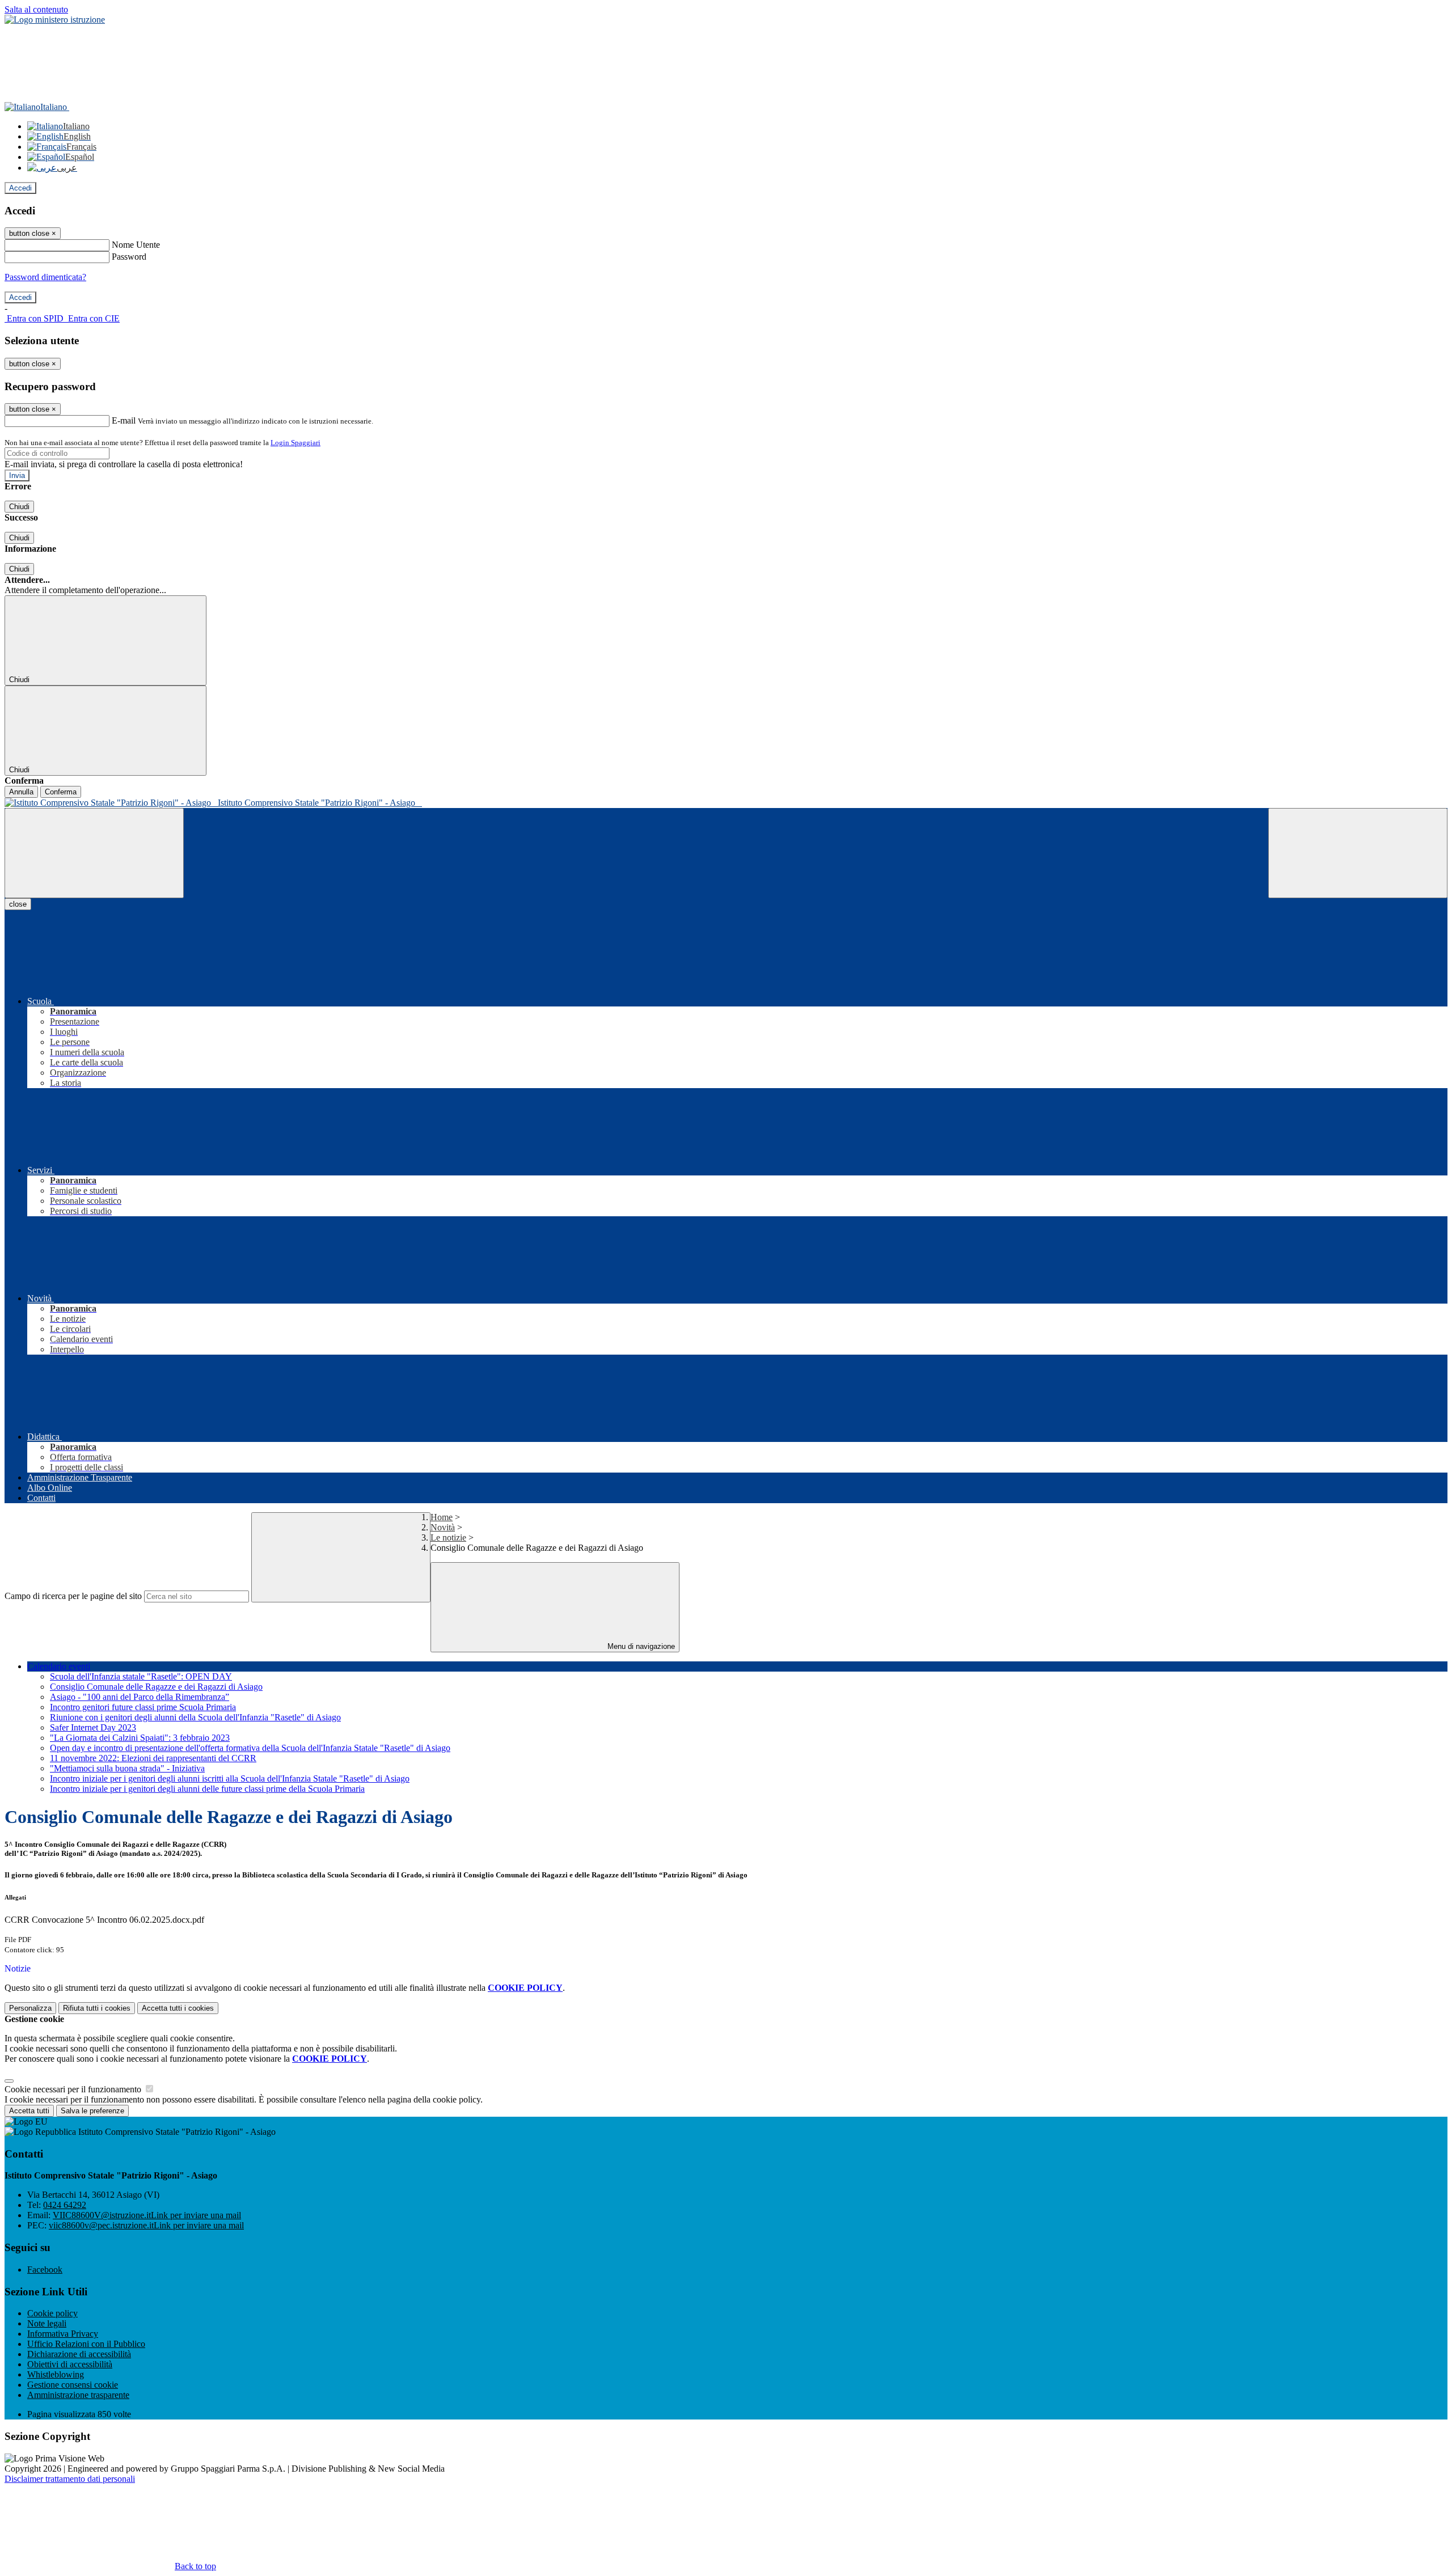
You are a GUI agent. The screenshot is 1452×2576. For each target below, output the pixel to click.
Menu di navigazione (640, 1646)
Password (129, 257)
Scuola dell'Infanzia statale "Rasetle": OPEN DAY (141, 1676)
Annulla (21, 792)
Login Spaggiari (296, 443)
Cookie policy (52, 2313)
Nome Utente (136, 245)
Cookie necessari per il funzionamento (74, 2089)
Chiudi (19, 507)
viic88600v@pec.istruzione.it (146, 2225)
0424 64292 (65, 2205)
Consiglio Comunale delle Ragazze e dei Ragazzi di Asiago (156, 1687)
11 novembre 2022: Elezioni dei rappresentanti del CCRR (153, 1758)
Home (442, 1517)
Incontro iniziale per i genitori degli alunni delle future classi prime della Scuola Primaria (207, 1789)
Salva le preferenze (92, 2111)
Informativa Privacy (63, 2334)
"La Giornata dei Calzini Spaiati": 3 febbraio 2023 (140, 1738)
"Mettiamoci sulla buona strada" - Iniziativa (127, 1768)
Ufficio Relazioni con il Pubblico (86, 2344)
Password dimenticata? (45, 277)
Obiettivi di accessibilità (70, 2364)
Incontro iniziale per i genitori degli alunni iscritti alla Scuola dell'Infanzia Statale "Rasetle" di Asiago (230, 1778)
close (18, 904)
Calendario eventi (59, 1666)
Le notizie (448, 1537)
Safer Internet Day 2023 (93, 1727)
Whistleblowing (56, 2374)
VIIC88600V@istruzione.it (147, 2215)
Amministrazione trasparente (78, 2395)
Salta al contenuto (36, 9)
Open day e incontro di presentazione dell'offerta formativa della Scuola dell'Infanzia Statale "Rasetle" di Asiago (250, 1748)
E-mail (124, 420)
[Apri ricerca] (1358, 853)
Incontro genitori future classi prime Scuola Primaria (143, 1707)
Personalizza (30, 2008)
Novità (443, 1527)
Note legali (47, 2323)
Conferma (61, 792)
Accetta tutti (178, 2008)
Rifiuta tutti (97, 2008)
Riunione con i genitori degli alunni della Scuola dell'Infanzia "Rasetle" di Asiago (195, 1717)
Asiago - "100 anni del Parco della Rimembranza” (140, 1697)
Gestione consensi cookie (73, 2385)
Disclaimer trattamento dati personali (70, 2479)
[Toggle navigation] (94, 853)
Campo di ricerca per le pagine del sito (73, 1596)
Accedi (20, 188)
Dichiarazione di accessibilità (79, 2354)
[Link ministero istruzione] (55, 20)
